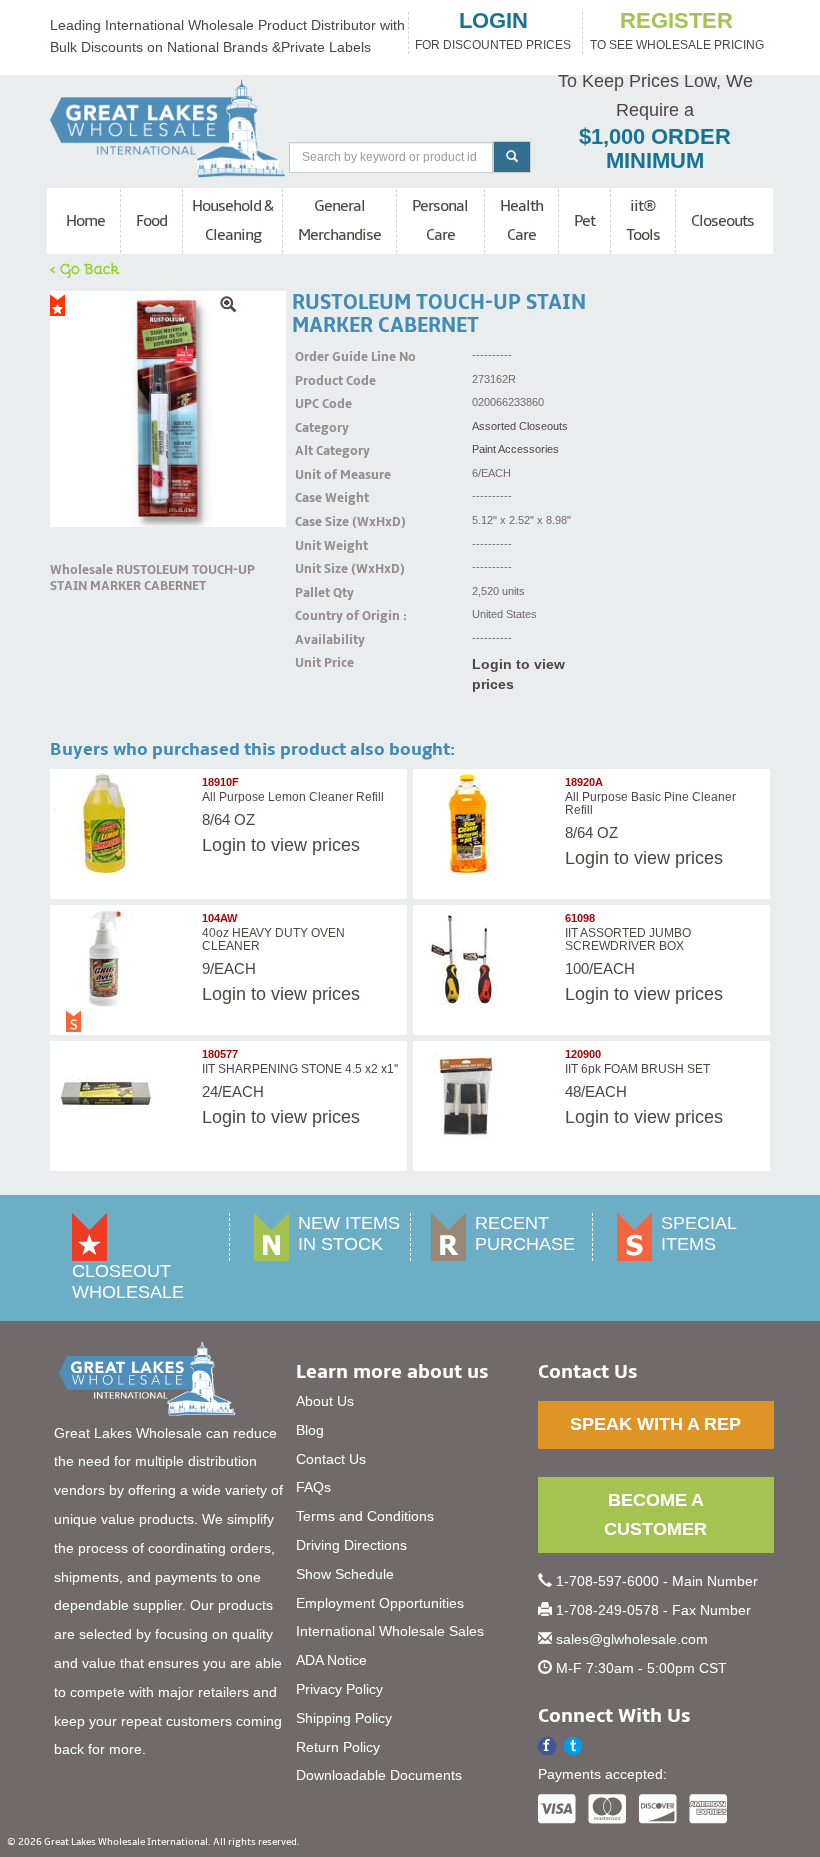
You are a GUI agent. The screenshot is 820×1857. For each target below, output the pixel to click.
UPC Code (320, 404)
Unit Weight (320, 546)
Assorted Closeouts (520, 426)
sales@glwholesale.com (632, 1639)
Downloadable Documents (379, 1775)
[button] (573, 1746)
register (676, 21)
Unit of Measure (320, 475)
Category (320, 428)
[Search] (512, 157)
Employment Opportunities (380, 1603)
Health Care (521, 220)
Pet (584, 221)
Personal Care (440, 220)
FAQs (313, 1487)
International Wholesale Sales (390, 1631)
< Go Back (85, 268)
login (493, 21)
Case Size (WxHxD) (320, 522)
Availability (320, 640)
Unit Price (320, 663)
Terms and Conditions (365, 1516)
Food (151, 221)
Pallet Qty (320, 593)
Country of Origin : (320, 616)
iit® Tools (643, 220)
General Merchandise (339, 220)
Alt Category (320, 451)
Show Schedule (345, 1574)
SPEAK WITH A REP (655, 1424)
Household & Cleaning (232, 220)
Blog (310, 1430)
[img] (168, 409)
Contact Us (331, 1459)
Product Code (320, 381)
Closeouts (722, 221)
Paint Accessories (515, 449)
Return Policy (338, 1747)
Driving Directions (351, 1545)
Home (85, 221)
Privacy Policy (339, 1689)
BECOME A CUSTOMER (655, 1514)
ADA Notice (331, 1660)
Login (224, 845)
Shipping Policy (344, 1718)
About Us (325, 1401)
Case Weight (320, 498)
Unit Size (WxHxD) (320, 569)
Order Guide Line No (320, 357)
